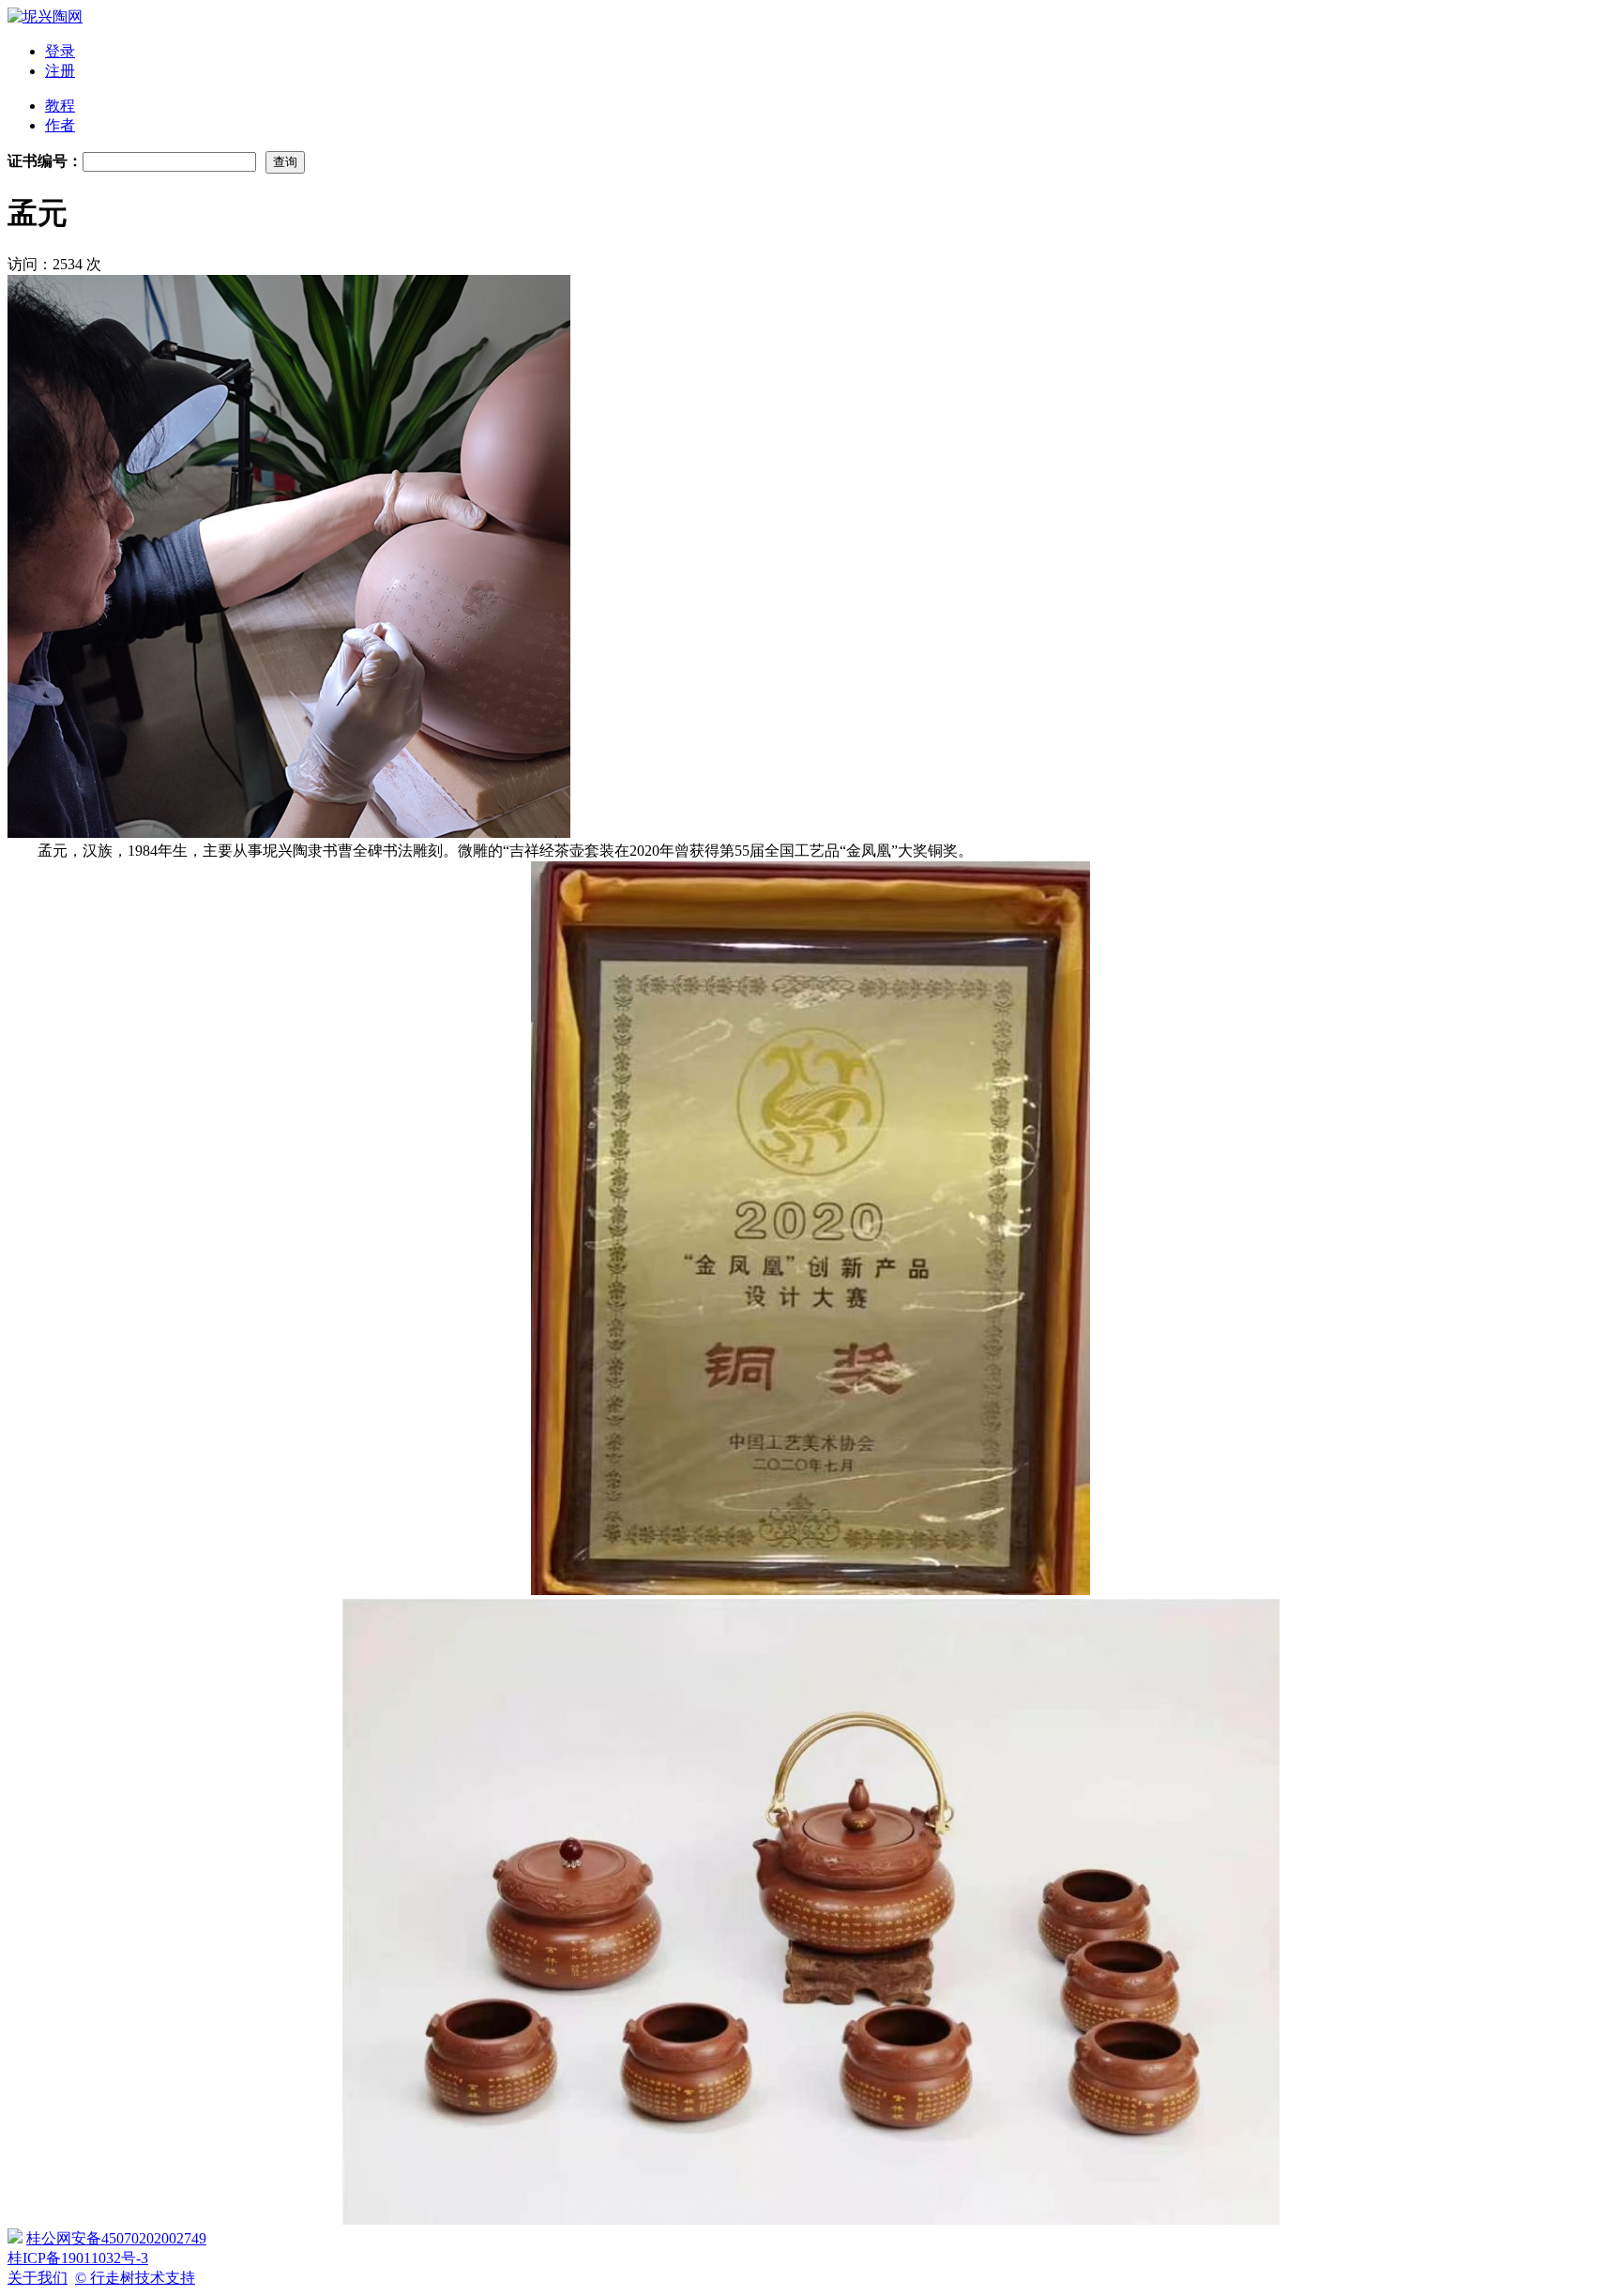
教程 (60, 106)
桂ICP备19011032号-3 (78, 2258)
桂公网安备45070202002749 (116, 2238)
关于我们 (38, 2278)
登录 (60, 51)
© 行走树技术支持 (135, 2278)
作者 (60, 125)
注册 (60, 71)
